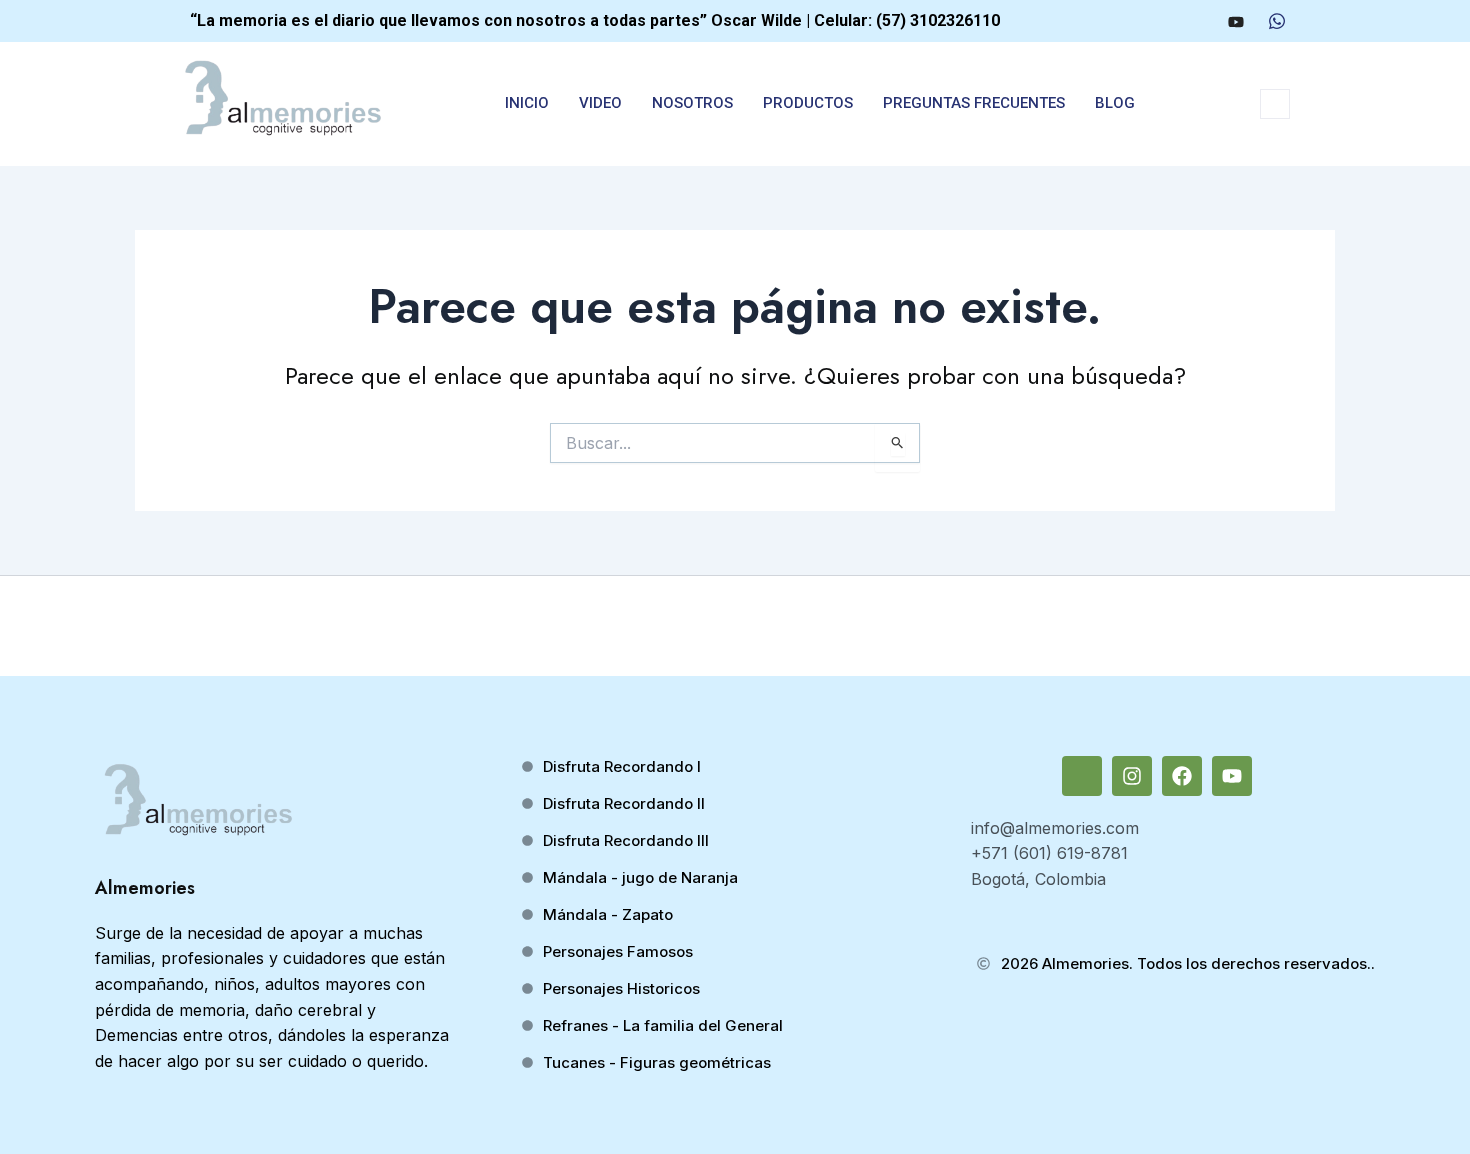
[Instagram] (1160, 21)
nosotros (692, 103)
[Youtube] (1236, 21)
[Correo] (1123, 21)
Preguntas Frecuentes (974, 103)
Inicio (527, 103)
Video (600, 103)
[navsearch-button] (1275, 104)
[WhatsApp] (1277, 21)
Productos (808, 103)
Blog (1115, 103)
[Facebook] (1197, 21)
